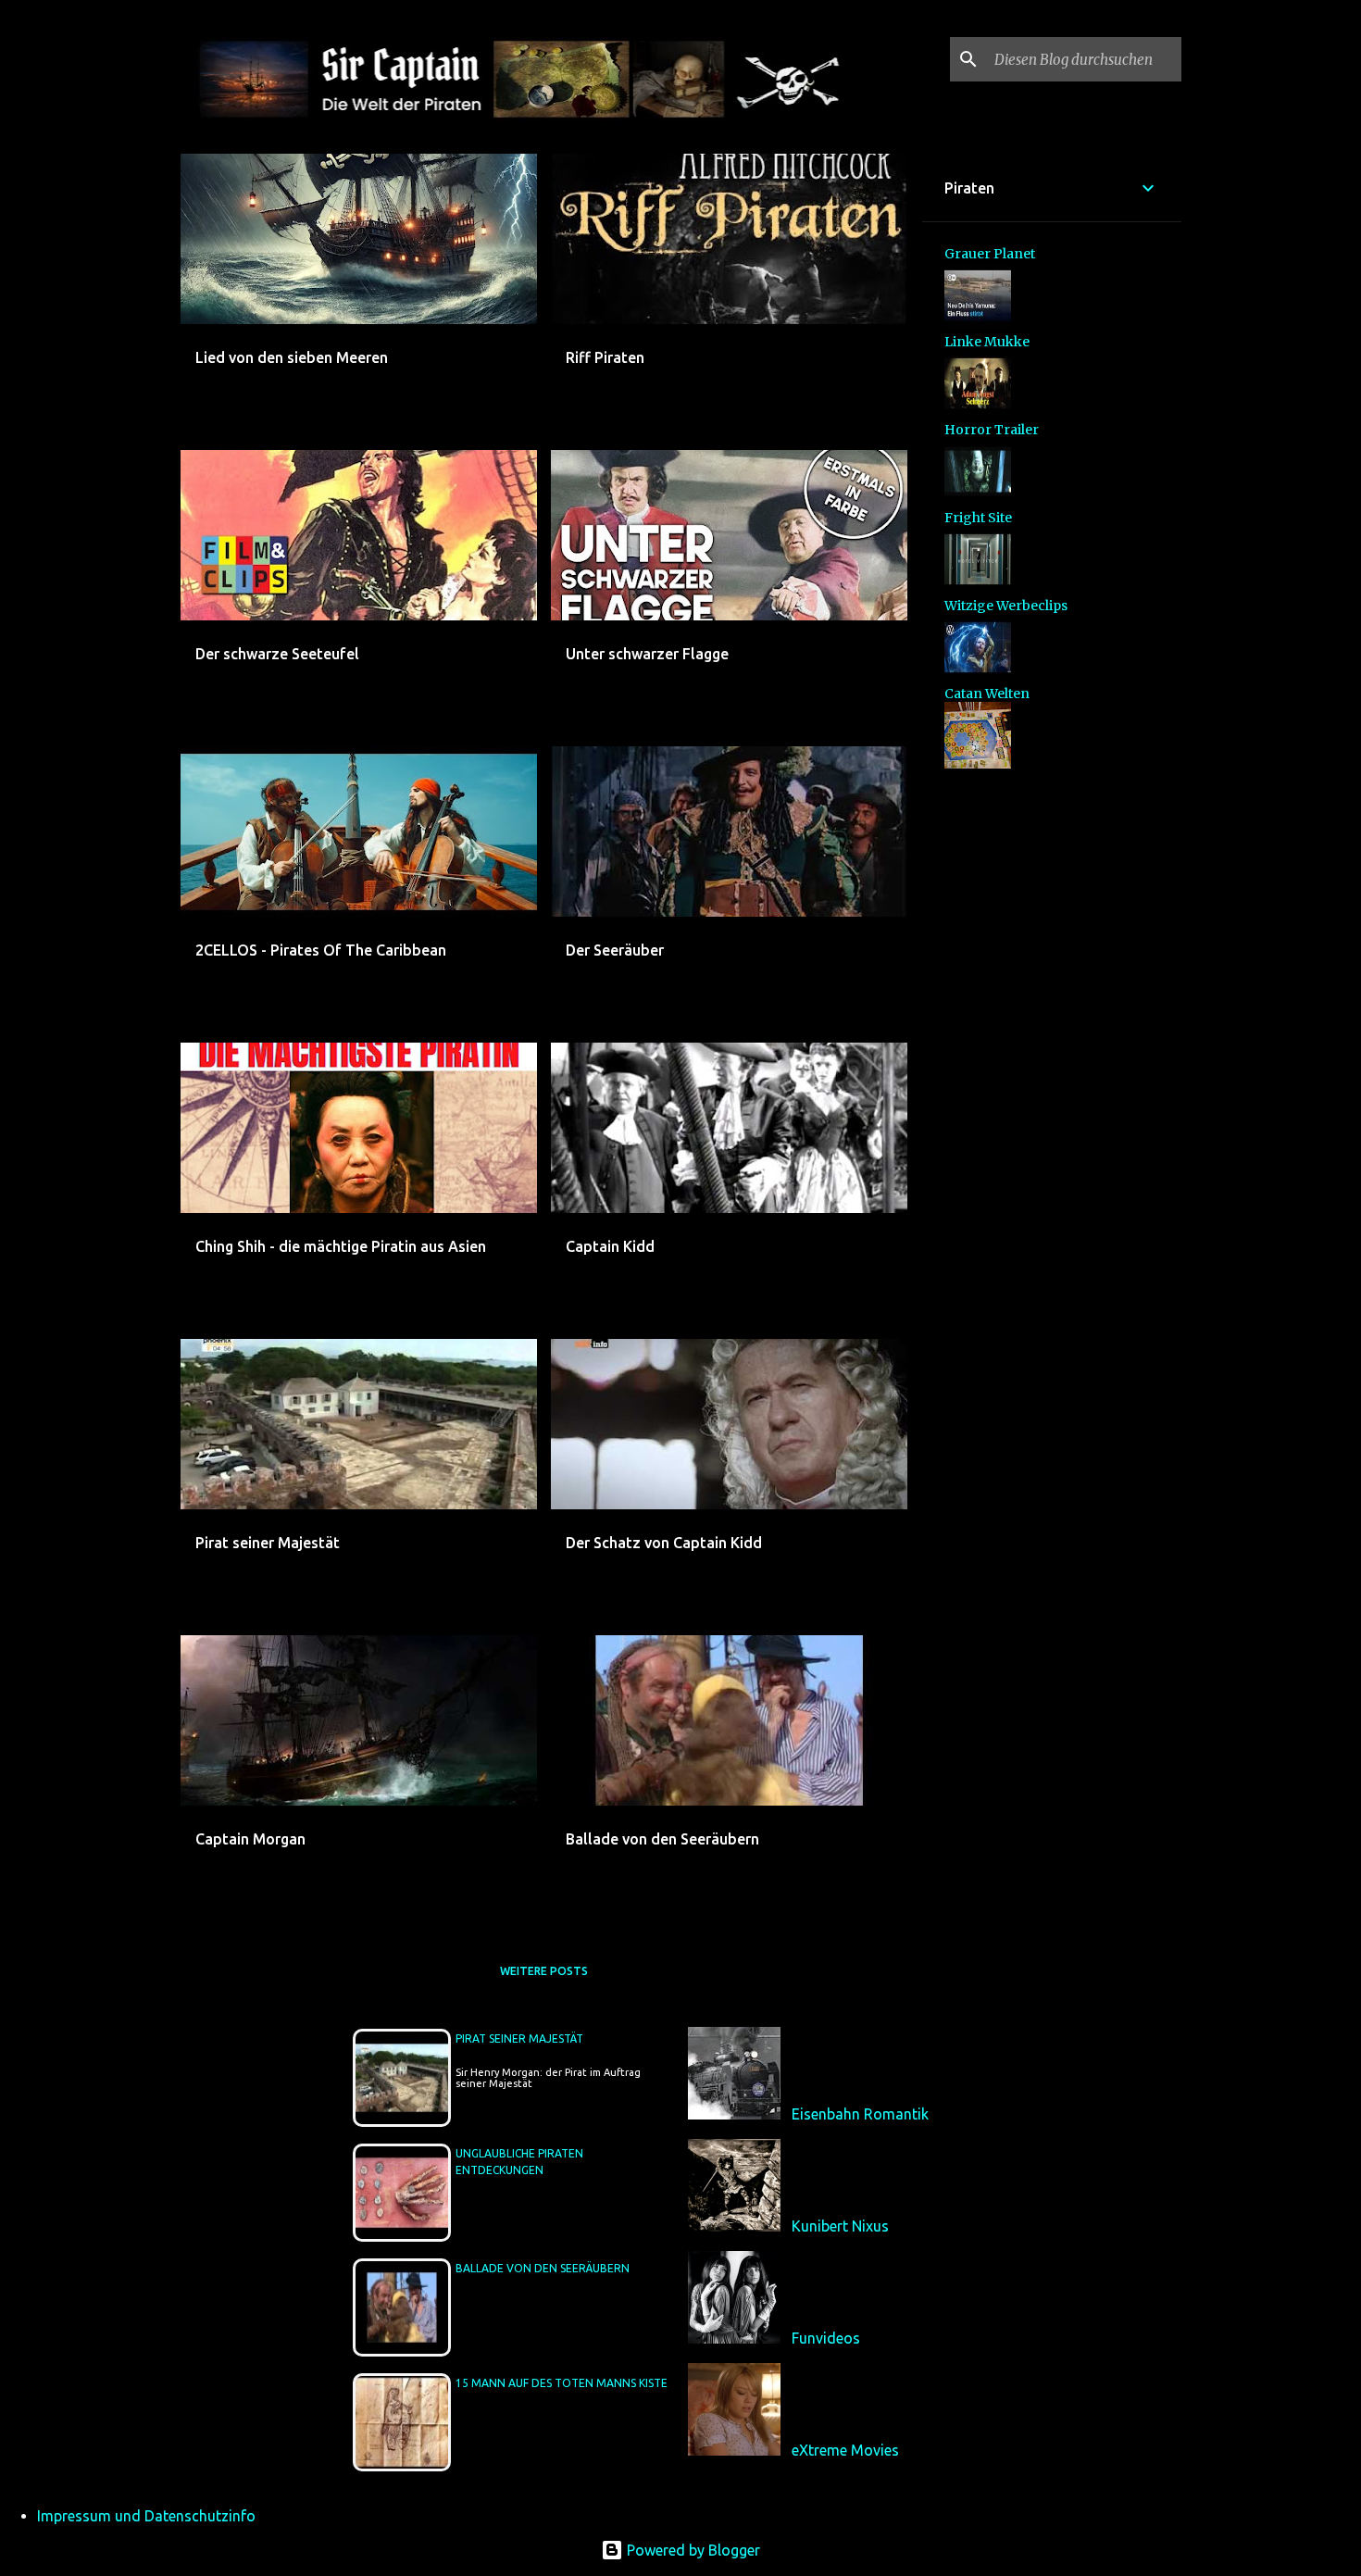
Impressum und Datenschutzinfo (146, 2516)
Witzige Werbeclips (1006, 606)
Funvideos (826, 2338)
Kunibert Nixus (840, 2226)
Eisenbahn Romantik (860, 2114)
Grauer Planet (990, 254)
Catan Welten (987, 694)
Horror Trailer (992, 430)
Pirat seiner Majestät (519, 2038)
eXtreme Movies (845, 2450)
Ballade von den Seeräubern (543, 2268)
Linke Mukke (987, 342)
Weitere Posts (544, 1971)
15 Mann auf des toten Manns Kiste (562, 2383)
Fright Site (978, 518)
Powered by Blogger (692, 2550)
